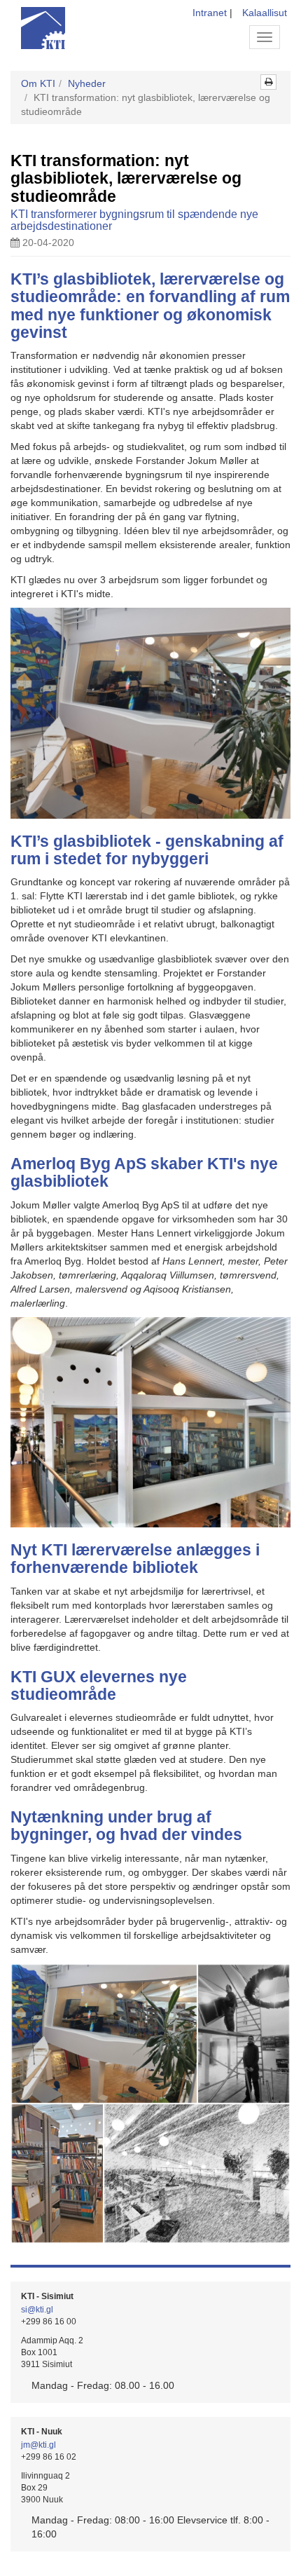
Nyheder (87, 83)
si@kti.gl (37, 2310)
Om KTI (38, 83)
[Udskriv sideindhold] (268, 82)
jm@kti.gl (38, 2445)
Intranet (210, 13)
